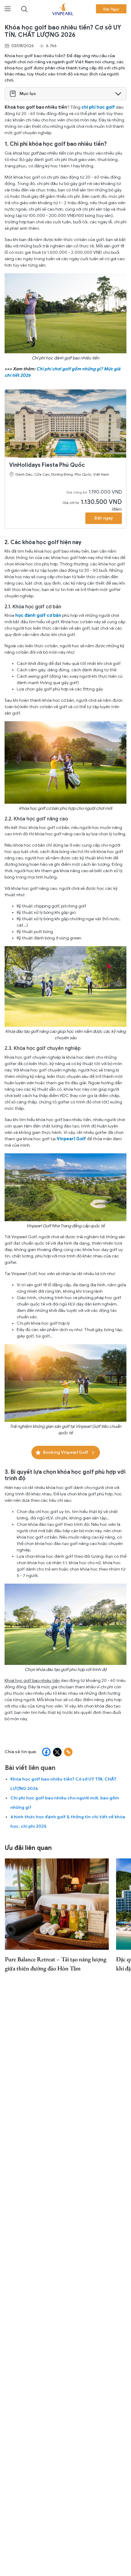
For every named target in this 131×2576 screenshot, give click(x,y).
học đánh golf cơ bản (38, 615)
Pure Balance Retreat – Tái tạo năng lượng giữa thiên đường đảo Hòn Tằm (56, 1964)
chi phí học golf (98, 107)
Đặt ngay (104, 518)
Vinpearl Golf (71, 1139)
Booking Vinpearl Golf (66, 1452)
